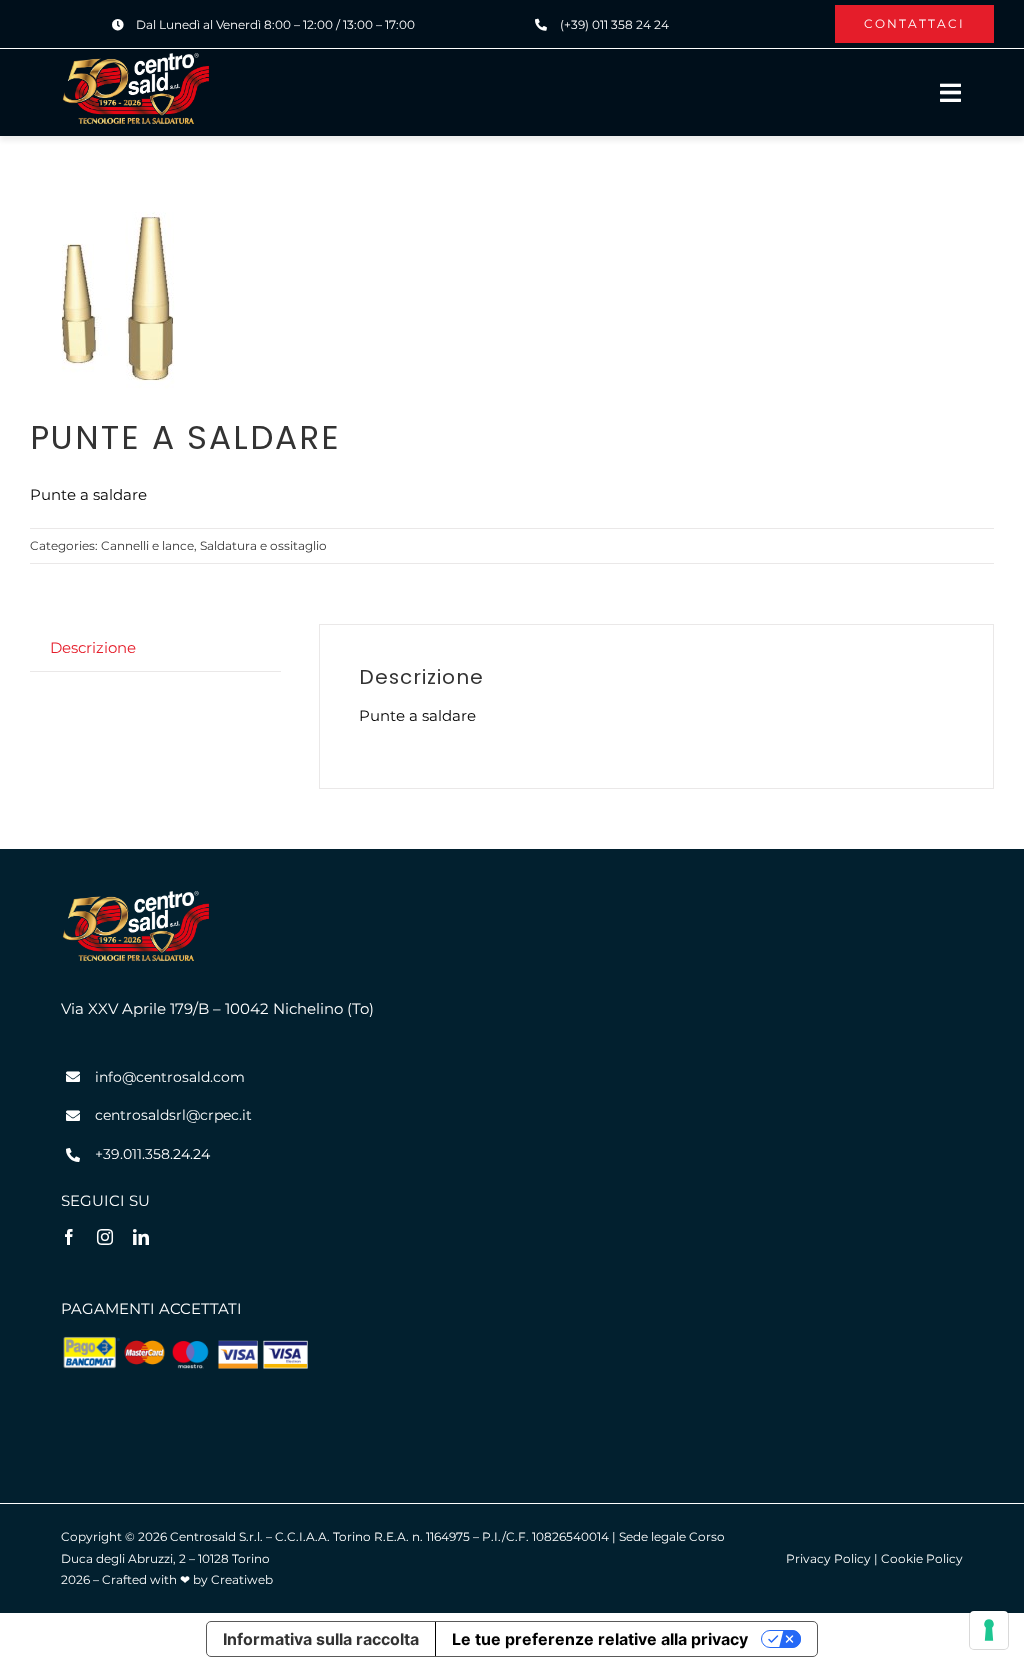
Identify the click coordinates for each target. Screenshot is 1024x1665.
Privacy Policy (828, 1558)
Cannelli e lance (147, 545)
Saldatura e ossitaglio (263, 545)
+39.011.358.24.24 (152, 1154)
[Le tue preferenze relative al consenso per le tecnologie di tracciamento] (989, 1630)
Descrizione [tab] (93, 647)
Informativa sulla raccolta (321, 1639)
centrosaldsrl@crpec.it (173, 1115)
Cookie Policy (922, 1558)
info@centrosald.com (170, 1077)
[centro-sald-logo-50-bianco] (136, 58)
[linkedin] (141, 1237)
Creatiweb (242, 1579)
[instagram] (105, 1237)
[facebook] (69, 1237)
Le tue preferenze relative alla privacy (600, 1639)
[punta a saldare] (119, 305)
